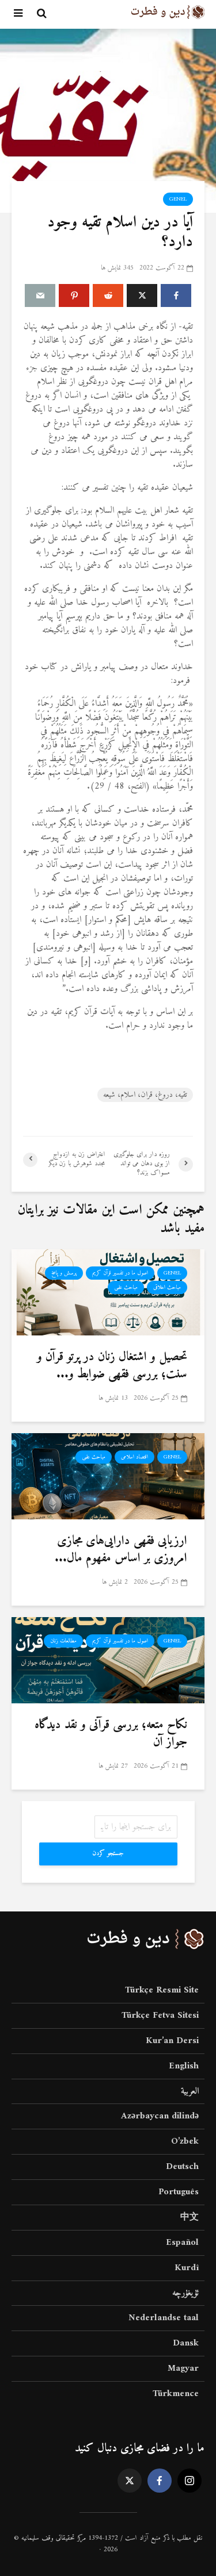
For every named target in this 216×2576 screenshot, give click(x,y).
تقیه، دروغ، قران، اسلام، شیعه (145, 1095)
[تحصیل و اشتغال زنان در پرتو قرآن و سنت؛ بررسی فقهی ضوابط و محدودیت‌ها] (108, 1292)
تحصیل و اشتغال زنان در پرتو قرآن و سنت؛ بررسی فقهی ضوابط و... (112, 1366)
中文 (190, 2217)
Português (179, 2192)
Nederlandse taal (164, 2318)
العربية (190, 2091)
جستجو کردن (108, 1854)
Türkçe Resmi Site (162, 1991)
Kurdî (187, 2268)
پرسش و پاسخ (64, 1273)
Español (182, 2243)
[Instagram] (190, 2481)
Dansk (186, 2343)
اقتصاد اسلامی (134, 1457)
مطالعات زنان (63, 1641)
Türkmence (176, 2394)
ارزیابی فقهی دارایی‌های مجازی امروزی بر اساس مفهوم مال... (121, 1550)
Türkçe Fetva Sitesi (160, 2016)
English (184, 2066)
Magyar (183, 2368)
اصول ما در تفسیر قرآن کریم (120, 1273)
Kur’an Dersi (172, 2041)
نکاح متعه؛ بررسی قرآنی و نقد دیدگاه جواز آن (111, 1734)
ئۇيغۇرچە (185, 2293)
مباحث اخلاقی (167, 1287)
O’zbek (185, 2141)
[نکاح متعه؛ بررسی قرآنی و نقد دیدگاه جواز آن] (108, 1660)
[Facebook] (160, 2481)
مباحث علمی (126, 1287)
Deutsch (182, 2167)
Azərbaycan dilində (160, 2116)
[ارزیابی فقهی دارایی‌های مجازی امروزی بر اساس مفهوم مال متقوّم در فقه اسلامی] (108, 1476)
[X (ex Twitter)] (130, 2481)
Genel (178, 199)
